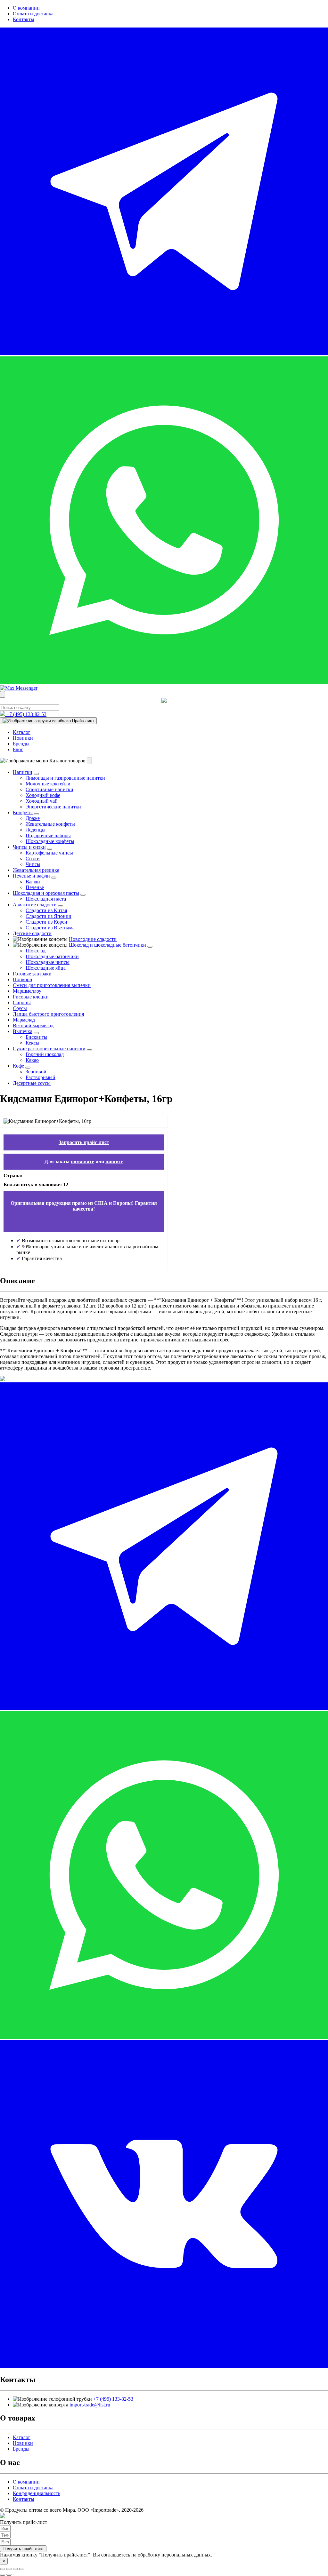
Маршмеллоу (27, 991)
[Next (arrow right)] (9, 2575)
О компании (26, 8)
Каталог (22, 732)
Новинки (23, 738)
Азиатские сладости (35, 905)
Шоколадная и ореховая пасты (46, 893)
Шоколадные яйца (46, 968)
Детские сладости (32, 933)
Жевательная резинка (36, 870)
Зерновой (36, 1072)
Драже (33, 818)
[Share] (9, 2569)
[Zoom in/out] (22, 2569)
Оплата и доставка (33, 14)
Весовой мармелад (33, 1026)
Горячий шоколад (45, 1054)
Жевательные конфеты (50, 824)
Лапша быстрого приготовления (48, 1014)
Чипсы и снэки (29, 847)
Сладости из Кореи (46, 922)
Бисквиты (37, 1037)
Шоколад (36, 951)
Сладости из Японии (49, 916)
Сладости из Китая (46, 910)
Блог (18, 749)
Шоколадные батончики (52, 956)
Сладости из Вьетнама (50, 928)
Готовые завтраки (32, 974)
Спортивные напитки (49, 789)
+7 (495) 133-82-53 (113, 2399)
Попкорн (23, 979)
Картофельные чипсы (49, 853)
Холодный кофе (43, 795)
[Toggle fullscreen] (15, 2569)
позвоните (82, 1161)
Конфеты (23, 812)
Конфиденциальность (37, 2493)
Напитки (23, 772)
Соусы (20, 1008)
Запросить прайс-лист (84, 1142)
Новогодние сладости (93, 939)
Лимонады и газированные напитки (65, 778)
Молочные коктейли (48, 784)
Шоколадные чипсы (48, 962)
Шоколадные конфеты (50, 841)
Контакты (24, 19)
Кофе (18, 1066)
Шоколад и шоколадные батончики (107, 945)
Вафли (33, 882)
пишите (114, 1161)
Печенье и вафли (31, 876)
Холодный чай (42, 801)
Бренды (21, 744)
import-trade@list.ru (90, 2405)
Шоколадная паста (46, 899)
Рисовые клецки (31, 997)
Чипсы (33, 864)
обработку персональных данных (174, 2555)
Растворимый (41, 1077)
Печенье (35, 887)
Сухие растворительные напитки (49, 1049)
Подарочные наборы (48, 835)
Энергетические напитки (53, 807)
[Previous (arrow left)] (3, 2575)
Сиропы (22, 1002)
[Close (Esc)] (3, 2569)
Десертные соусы (32, 1083)
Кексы (33, 1043)
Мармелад (24, 1020)
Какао (32, 1060)
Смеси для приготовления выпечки (52, 985)
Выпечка (23, 1031)
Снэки (33, 859)
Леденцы (36, 830)
